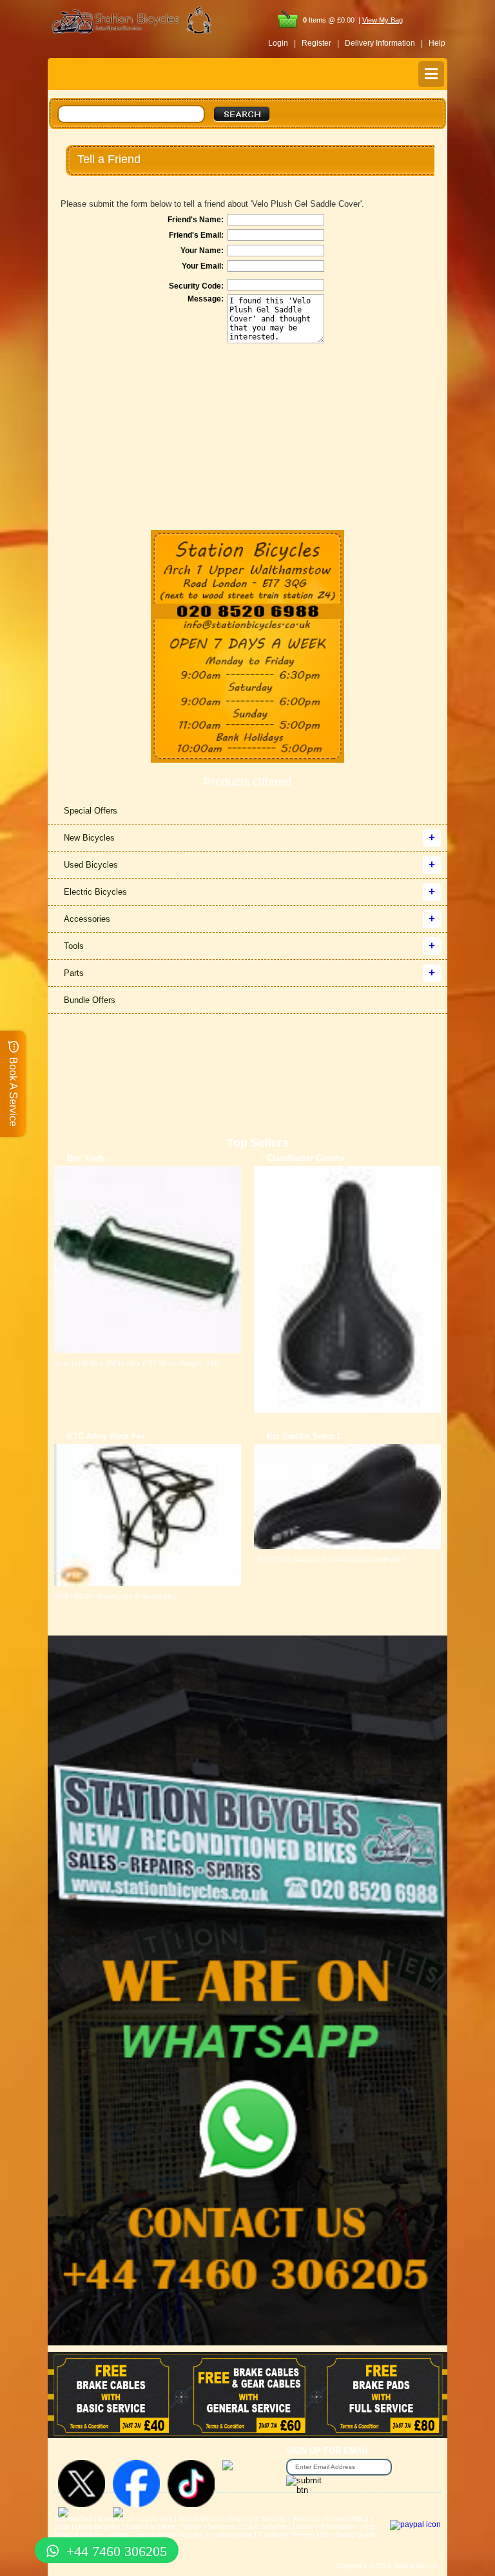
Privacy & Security (258, 2519)
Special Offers (91, 811)
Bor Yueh (85, 1158)
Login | (282, 43)
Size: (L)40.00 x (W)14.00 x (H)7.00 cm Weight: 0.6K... (140, 1363)
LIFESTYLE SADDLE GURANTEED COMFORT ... (334, 1560)
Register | (320, 43)
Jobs (62, 2526)
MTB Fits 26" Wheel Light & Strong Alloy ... (120, 1596)
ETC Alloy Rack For (106, 1436)
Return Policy (348, 2519)
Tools (74, 946)
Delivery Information (324, 2526)
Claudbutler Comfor (306, 1158)
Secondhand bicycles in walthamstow (194, 2534)
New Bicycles (89, 838)
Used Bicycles (91, 865)
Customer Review (286, 2534)
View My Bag (383, 20)
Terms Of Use (201, 2519)
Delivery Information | (384, 43)
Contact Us (116, 2519)
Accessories (87, 919)
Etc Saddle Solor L (305, 1436)
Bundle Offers (90, 1000)
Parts (74, 973)
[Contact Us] (247, 626)
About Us (306, 2519)
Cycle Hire (156, 2519)
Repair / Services (208, 2526)
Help (437, 43)
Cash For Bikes (151, 2526)
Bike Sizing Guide (348, 2534)
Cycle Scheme (264, 2526)
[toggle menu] (431, 74)
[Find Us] (247, 567)
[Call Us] (247, 612)
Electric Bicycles (95, 892)
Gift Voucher (73, 2519)
